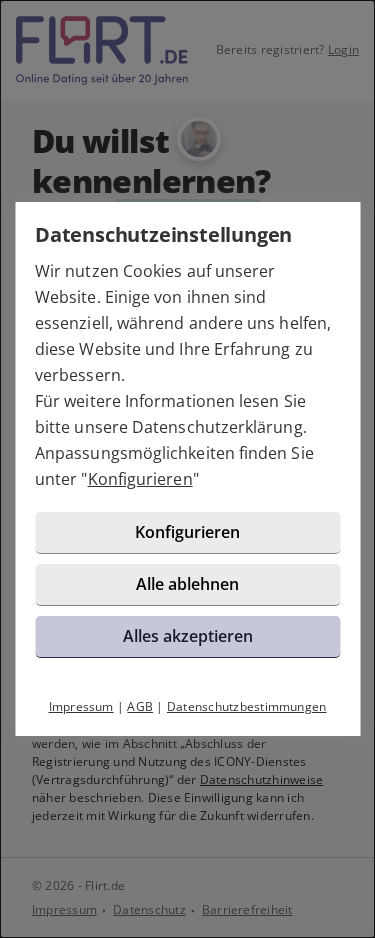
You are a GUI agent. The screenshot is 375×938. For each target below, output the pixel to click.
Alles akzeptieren (188, 636)
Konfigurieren (140, 479)
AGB (140, 706)
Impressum (81, 706)
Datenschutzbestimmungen (247, 706)
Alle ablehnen (187, 584)
